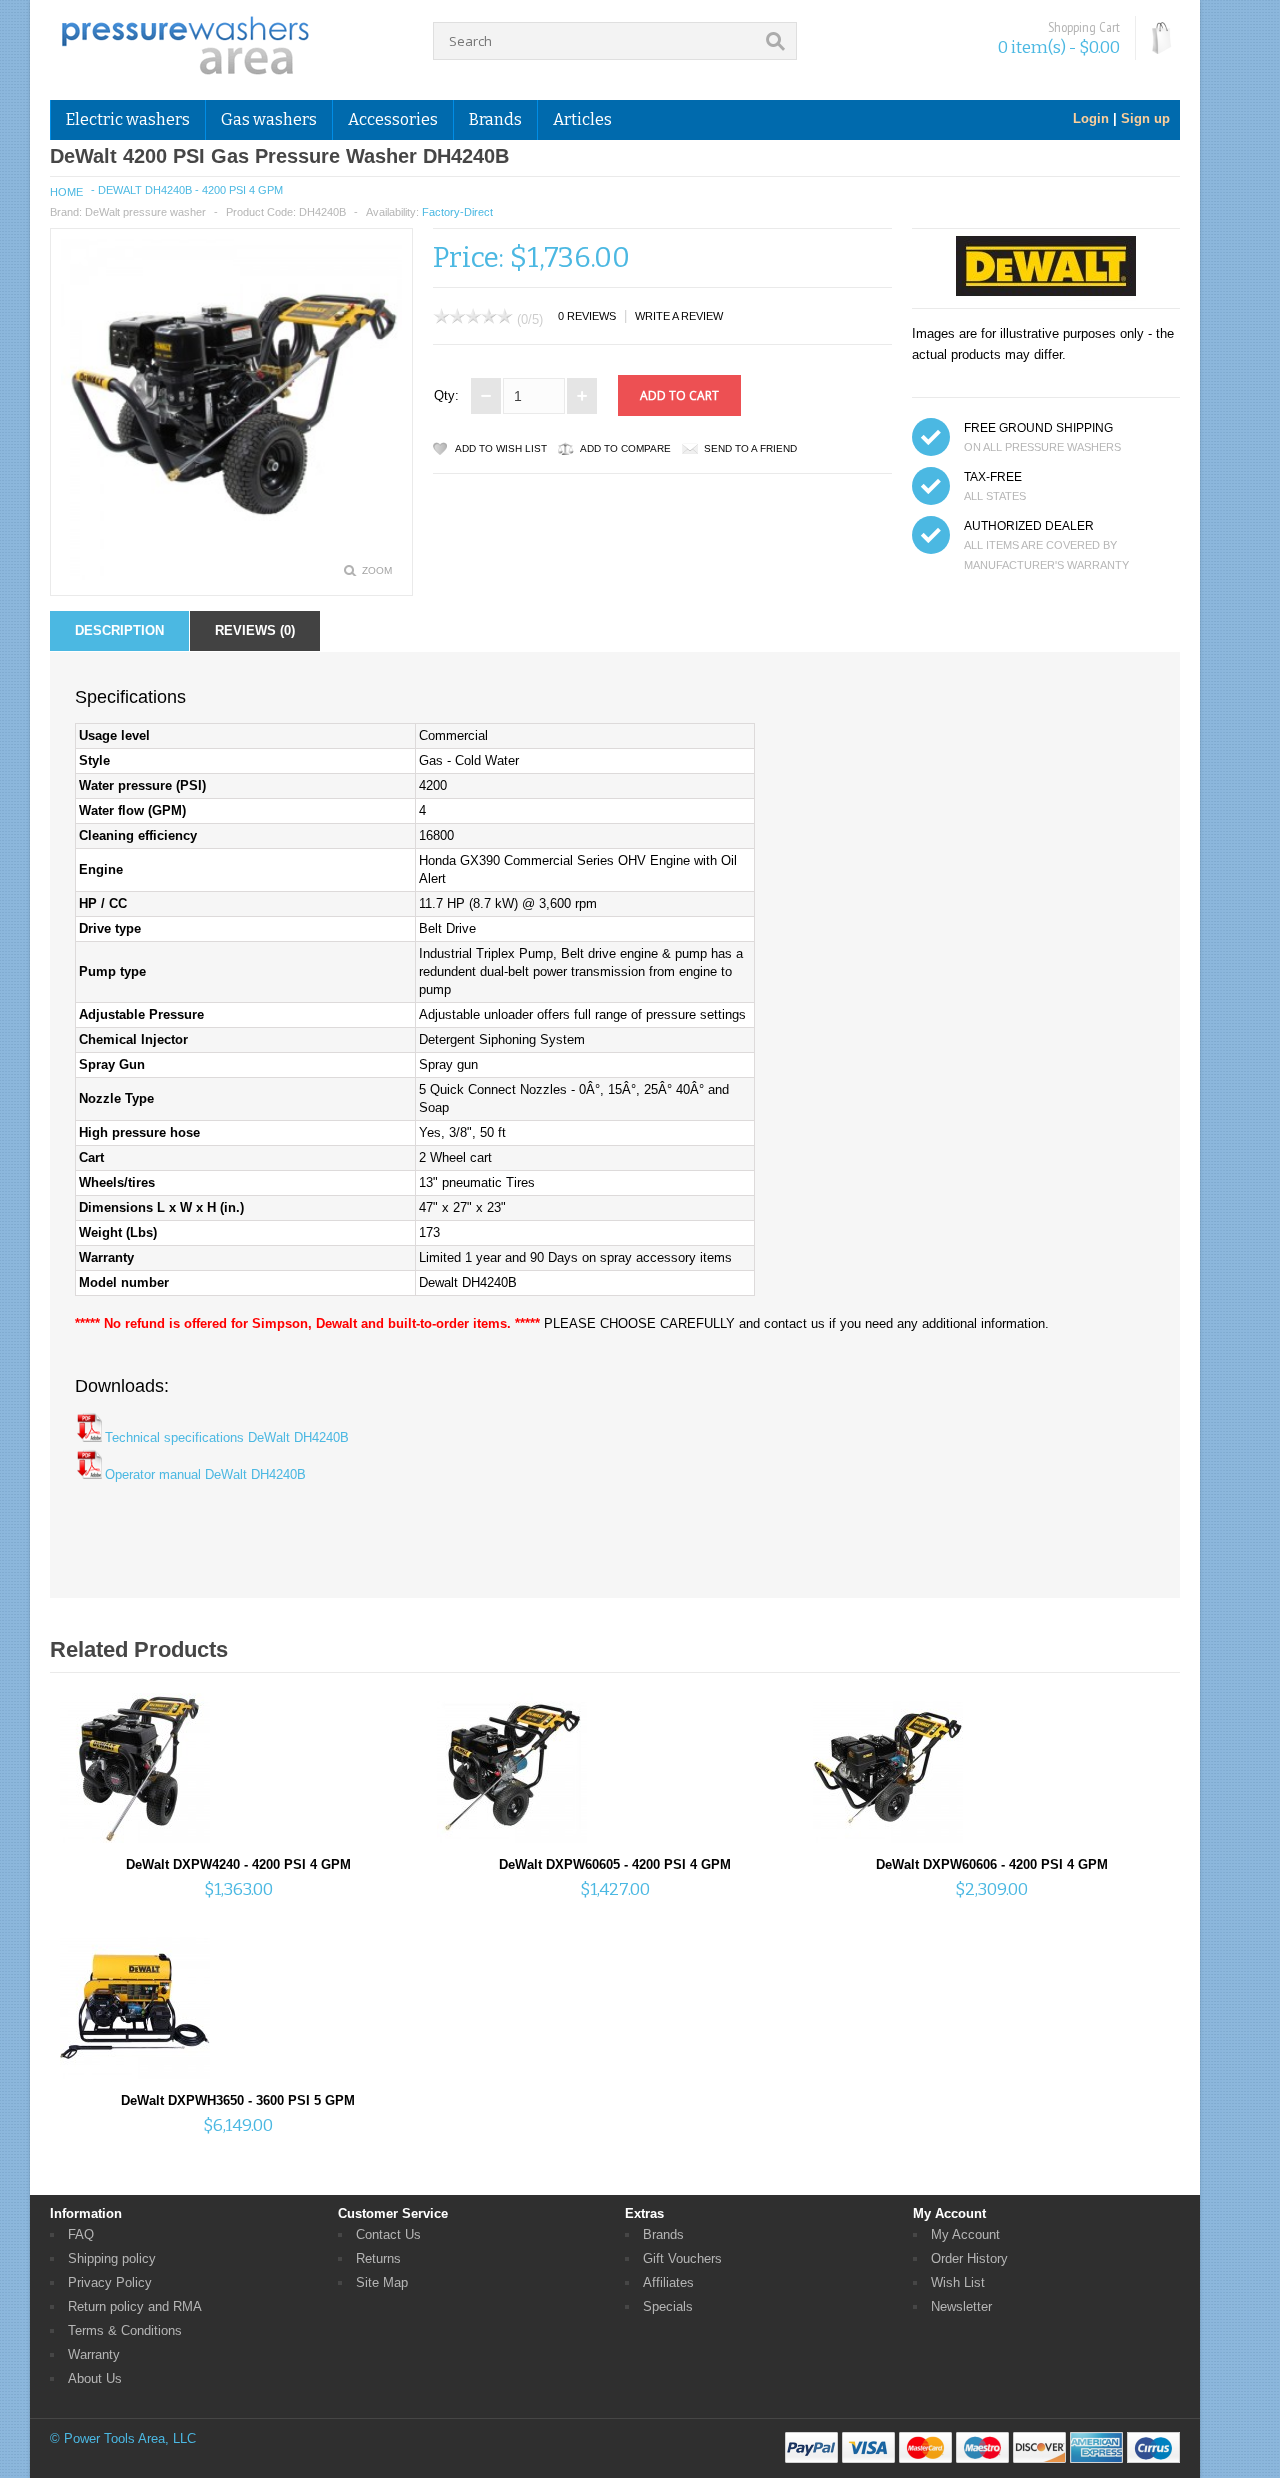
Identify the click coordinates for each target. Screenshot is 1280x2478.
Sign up (1145, 118)
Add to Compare (625, 448)
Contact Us (388, 2234)
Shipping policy (112, 2258)
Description (119, 630)
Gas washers (269, 119)
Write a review (679, 316)
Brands (663, 2234)
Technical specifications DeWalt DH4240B (227, 1437)
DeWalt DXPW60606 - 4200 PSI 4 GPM (992, 1864)
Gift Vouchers (682, 2258)
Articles (582, 119)
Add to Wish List (501, 448)
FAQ (81, 2234)
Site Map (382, 2282)
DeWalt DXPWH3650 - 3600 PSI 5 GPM (238, 2100)
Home (66, 192)
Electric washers (128, 119)
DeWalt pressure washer (145, 212)
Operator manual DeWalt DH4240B (205, 1474)
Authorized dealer (1029, 526)
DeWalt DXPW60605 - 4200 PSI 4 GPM (615, 1864)
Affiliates (668, 2282)
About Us (95, 2378)
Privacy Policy (110, 2282)
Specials (668, 2306)
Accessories (393, 119)
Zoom (377, 570)
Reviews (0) (255, 630)
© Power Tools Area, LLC (123, 2438)
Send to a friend (750, 448)
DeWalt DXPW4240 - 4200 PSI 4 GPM (238, 1864)
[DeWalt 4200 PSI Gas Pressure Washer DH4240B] (231, 575)
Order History (969, 2258)
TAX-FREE (993, 477)
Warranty (94, 2354)
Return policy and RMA (135, 2306)
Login (1091, 118)
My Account (965, 2234)
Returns (378, 2258)
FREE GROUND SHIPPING (1038, 428)
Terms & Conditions (125, 2330)
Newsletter (961, 2306)
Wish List (958, 2282)
